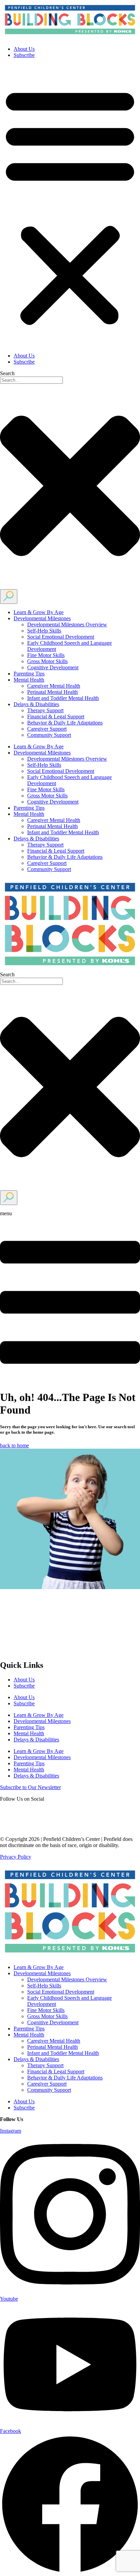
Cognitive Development (53, 667)
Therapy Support (45, 710)
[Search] (9, 597)
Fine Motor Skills (46, 655)
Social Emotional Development (61, 637)
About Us (24, 49)
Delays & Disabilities (36, 704)
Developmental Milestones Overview (67, 624)
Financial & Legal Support (56, 717)
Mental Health (29, 680)
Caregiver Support (47, 729)
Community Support (49, 735)
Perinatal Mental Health (52, 692)
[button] (70, 205)
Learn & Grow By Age (39, 612)
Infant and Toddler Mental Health (63, 698)
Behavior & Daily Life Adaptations (65, 723)
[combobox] (31, 380)
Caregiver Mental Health (54, 686)
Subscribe (24, 55)
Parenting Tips (29, 674)
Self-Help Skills (44, 631)
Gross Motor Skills (47, 661)
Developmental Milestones (42, 618)
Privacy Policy (16, 1857)
